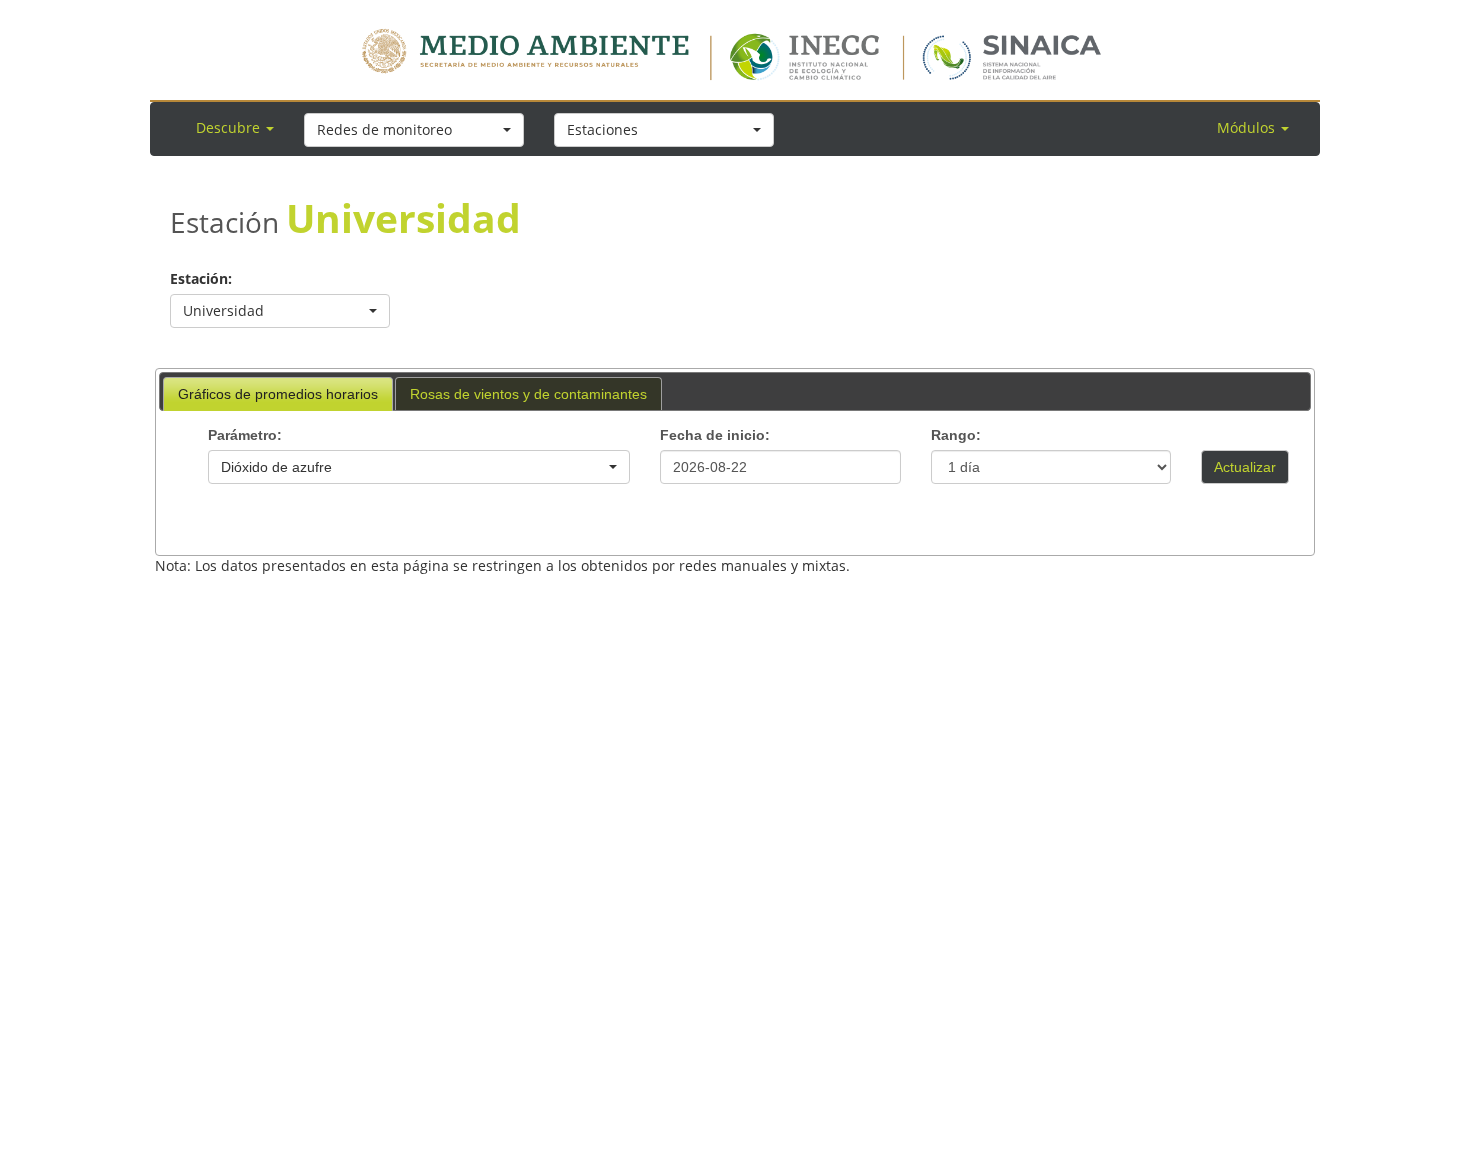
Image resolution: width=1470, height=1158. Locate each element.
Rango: (956, 435)
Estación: (201, 278)
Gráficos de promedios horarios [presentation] (278, 394)
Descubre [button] (230, 127)
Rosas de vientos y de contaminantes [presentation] (528, 394)
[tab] (278, 394)
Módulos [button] (1248, 127)
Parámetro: (245, 435)
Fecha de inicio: (715, 435)
